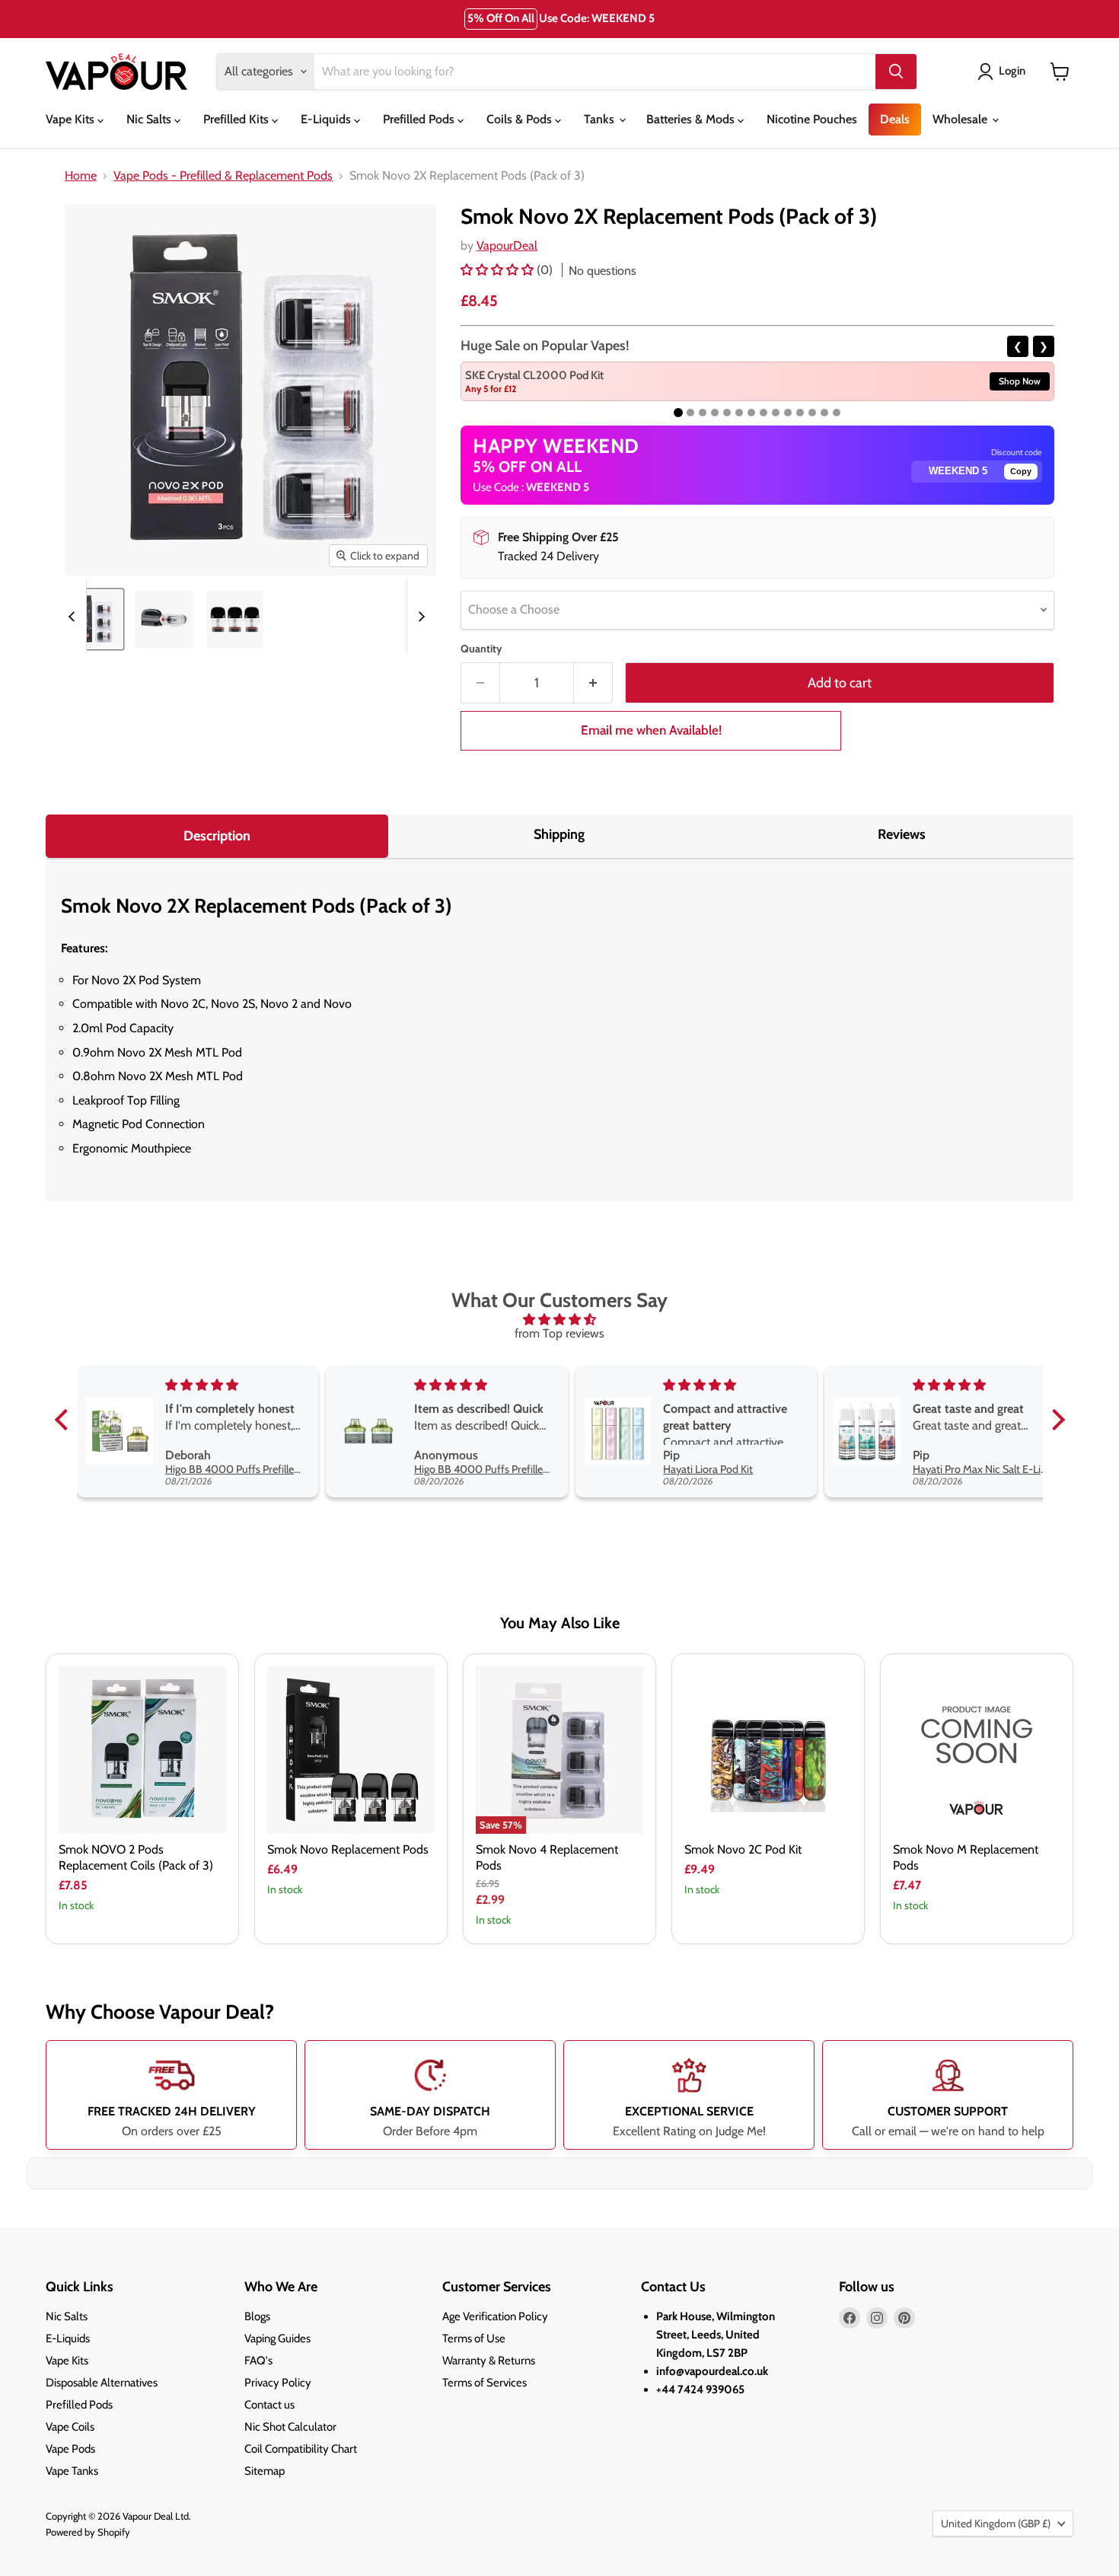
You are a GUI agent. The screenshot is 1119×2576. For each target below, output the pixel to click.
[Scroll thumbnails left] (74, 617)
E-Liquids (327, 119)
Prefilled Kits (238, 119)
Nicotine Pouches (812, 119)
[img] (560, 1320)
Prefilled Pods (420, 119)
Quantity (481, 649)
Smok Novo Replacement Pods (348, 1849)
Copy (1021, 471)
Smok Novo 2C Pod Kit (743, 1849)
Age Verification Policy (495, 2316)
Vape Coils (70, 2427)
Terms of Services (485, 2383)
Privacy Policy (278, 2383)
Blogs (257, 2316)
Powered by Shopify (88, 2532)
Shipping (559, 834)
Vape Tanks (72, 2471)
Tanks (601, 119)
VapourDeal (507, 245)
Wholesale (961, 119)
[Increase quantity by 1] (593, 683)
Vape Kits (72, 119)
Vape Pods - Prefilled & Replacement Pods (223, 176)
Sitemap (265, 2471)
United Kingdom (996, 2523)
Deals (895, 119)
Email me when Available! (651, 730)
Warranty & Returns (489, 2361)
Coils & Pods (521, 119)
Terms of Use (474, 2338)
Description (217, 836)
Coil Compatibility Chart (301, 2449)
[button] (499, 270)
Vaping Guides (277, 2338)
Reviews (902, 834)
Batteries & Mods (692, 119)
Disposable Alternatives (102, 2383)
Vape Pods (70, 2449)
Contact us (269, 2405)
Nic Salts (150, 119)
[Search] (896, 72)
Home (81, 176)
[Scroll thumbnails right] (419, 617)
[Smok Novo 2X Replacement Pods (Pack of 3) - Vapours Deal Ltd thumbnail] (93, 619)
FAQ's (258, 2361)
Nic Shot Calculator (290, 2427)
